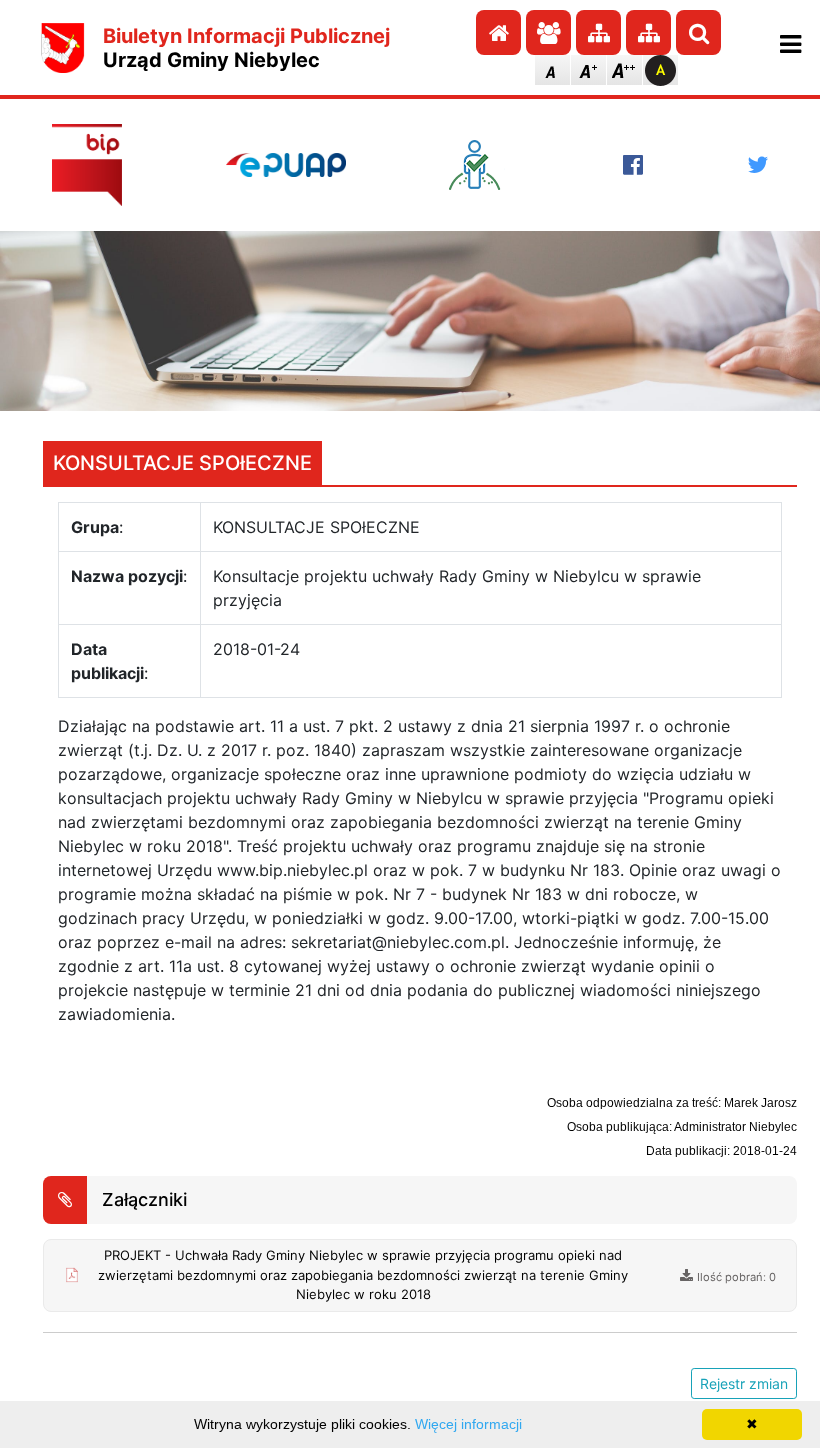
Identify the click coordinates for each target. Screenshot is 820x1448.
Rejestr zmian (744, 1383)
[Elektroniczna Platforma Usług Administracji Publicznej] (286, 165)
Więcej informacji (468, 1424)
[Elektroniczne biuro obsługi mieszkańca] (484, 165)
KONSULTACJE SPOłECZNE (182, 463)
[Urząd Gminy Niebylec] (63, 48)
